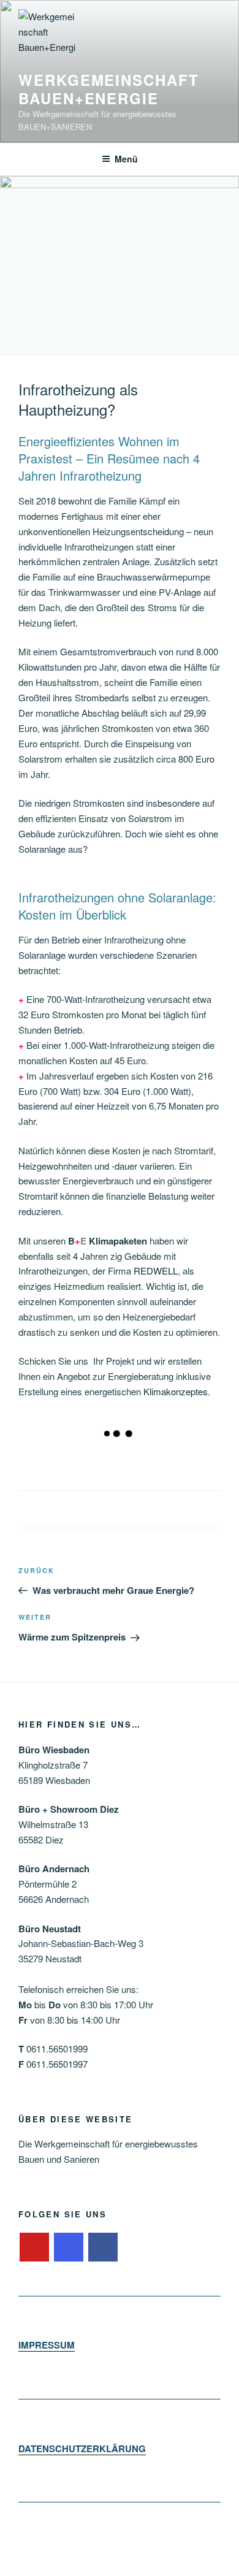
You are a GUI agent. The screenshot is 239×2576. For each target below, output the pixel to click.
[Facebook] (103, 2247)
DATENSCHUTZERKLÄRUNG (82, 2448)
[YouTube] (34, 2247)
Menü (126, 159)
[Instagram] (69, 2247)
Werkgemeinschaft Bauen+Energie (109, 89)
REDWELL (156, 1271)
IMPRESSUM (47, 2345)
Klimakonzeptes (176, 1391)
